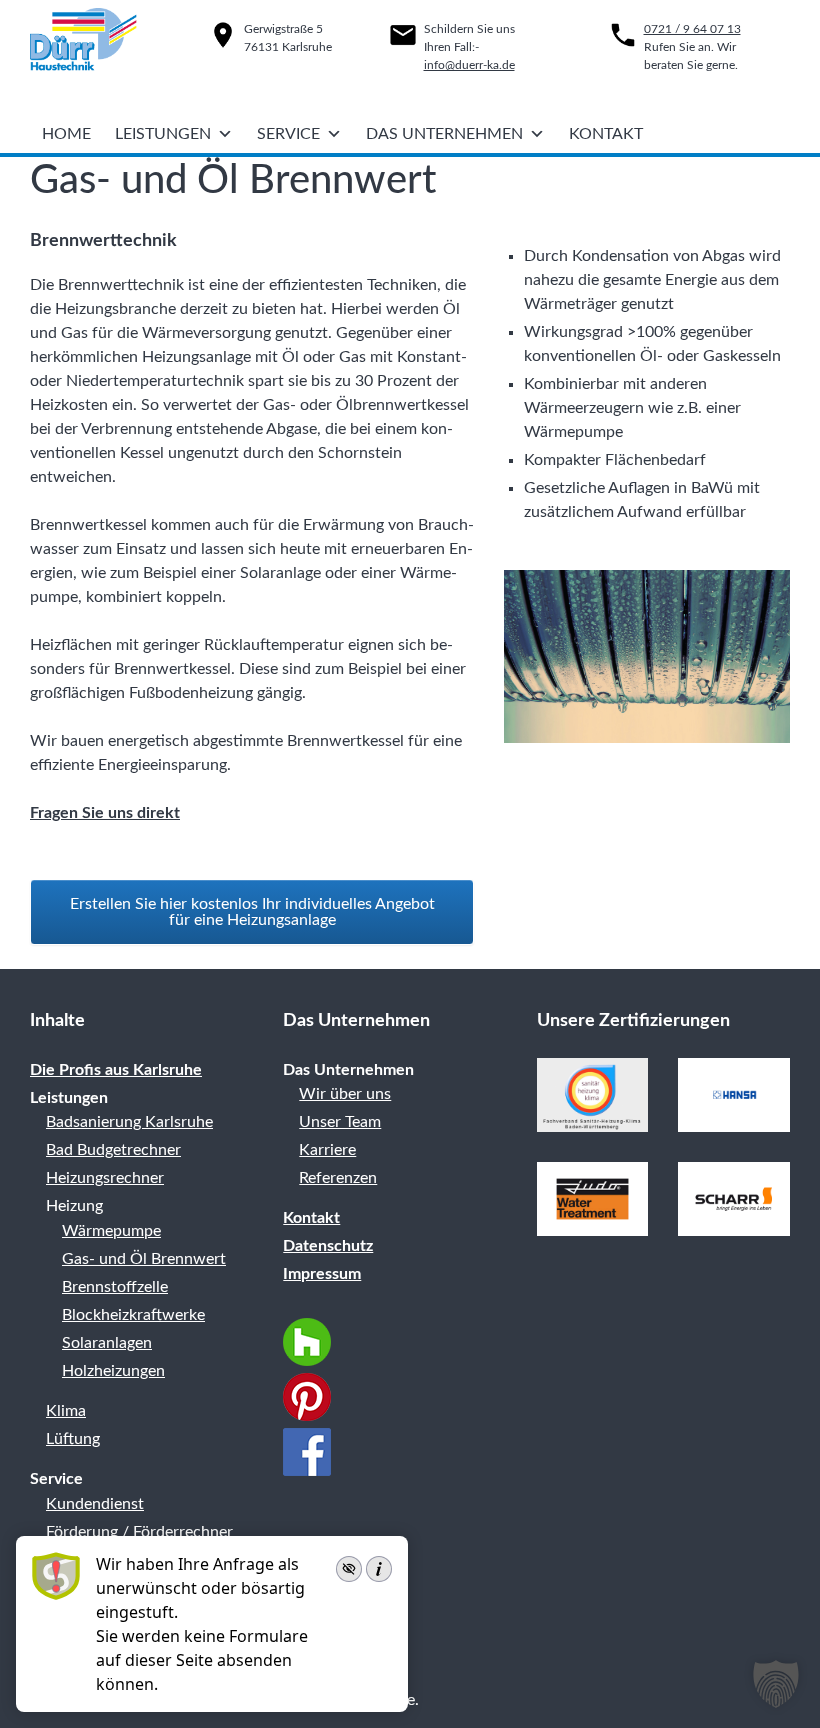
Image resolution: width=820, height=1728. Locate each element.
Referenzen (338, 1178)
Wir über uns (345, 1094)
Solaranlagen (107, 1343)
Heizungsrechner (105, 1178)
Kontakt (606, 134)
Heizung (74, 1206)
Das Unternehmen (444, 134)
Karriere (327, 1150)
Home (66, 134)
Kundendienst (95, 1504)
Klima (66, 1411)
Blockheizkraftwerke (133, 1315)
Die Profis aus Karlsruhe (116, 1070)
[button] (776, 1684)
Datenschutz (328, 1246)
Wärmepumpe (111, 1231)
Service (288, 134)
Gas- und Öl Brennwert (144, 1259)
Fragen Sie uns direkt (105, 813)
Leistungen (163, 134)
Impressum (322, 1274)
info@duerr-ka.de (469, 65)
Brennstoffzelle (115, 1287)
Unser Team (340, 1122)
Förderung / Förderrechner (139, 1532)
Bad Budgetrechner (113, 1150)
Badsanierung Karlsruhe (129, 1122)
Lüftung (73, 1439)
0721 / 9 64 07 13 (692, 29)
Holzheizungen (113, 1371)
